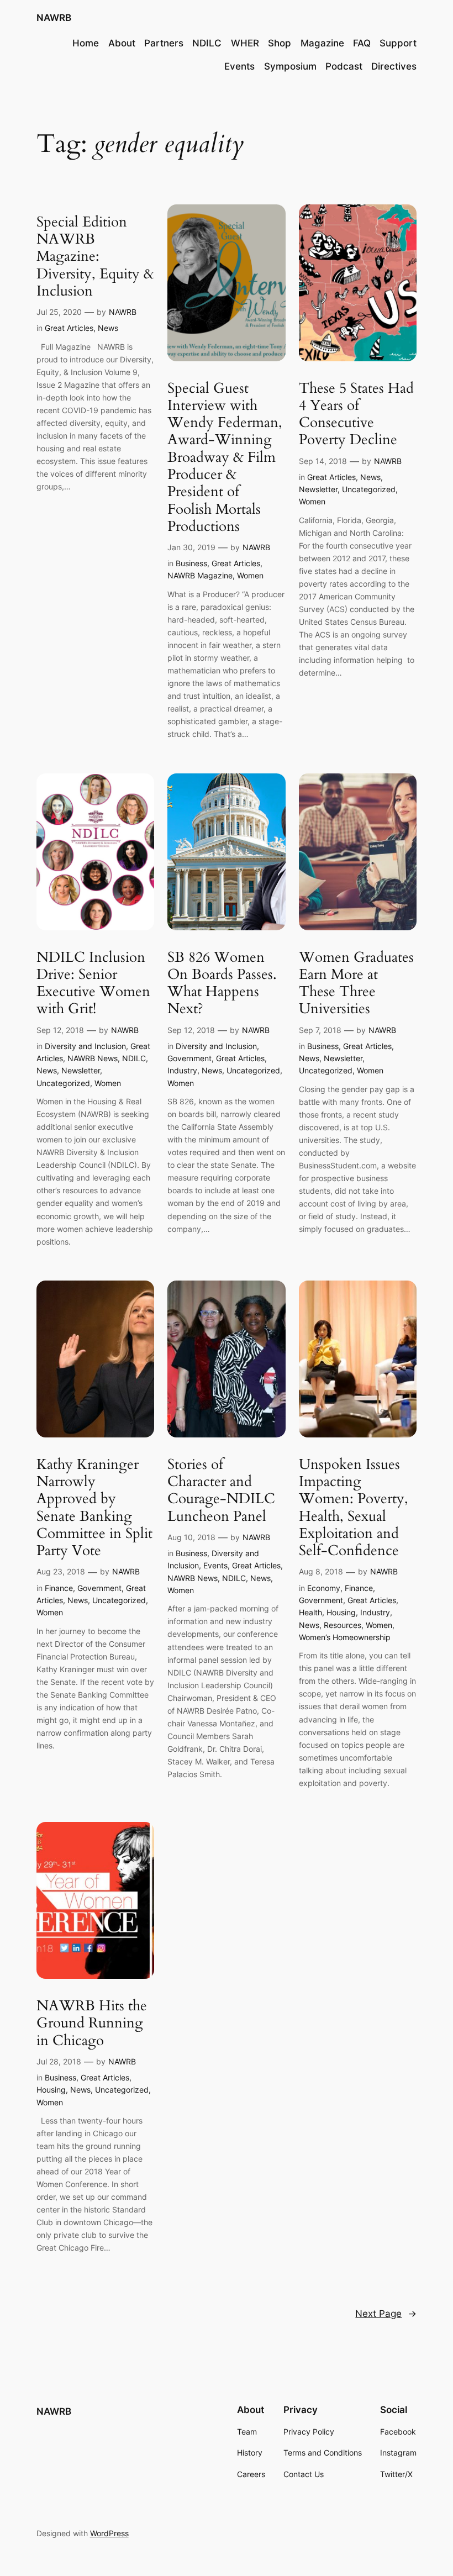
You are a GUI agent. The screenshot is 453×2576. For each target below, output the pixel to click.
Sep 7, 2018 (320, 1030)
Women (250, 575)
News (108, 328)
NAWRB (54, 18)
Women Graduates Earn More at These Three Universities (356, 983)
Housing (341, 1612)
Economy (324, 1588)
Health (310, 1612)
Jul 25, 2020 (59, 312)
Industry (182, 1070)
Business (191, 563)
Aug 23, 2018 (61, 1571)
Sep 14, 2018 (323, 461)
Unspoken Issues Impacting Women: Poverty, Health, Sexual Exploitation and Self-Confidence (354, 1508)
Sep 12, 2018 (60, 1030)
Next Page (386, 2314)
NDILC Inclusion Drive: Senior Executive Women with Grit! (93, 983)
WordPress (109, 2533)
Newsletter (318, 489)
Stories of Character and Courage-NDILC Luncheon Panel (221, 1490)
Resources (343, 1625)
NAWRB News (93, 1058)
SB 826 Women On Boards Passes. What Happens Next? (222, 983)
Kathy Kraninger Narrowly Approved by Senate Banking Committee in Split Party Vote (94, 1508)
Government (189, 1058)
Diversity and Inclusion (85, 1046)
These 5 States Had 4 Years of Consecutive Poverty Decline (356, 414)
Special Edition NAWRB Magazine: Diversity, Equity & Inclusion (95, 256)
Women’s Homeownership (345, 1637)
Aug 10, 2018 (191, 1537)
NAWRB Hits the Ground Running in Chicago (92, 2023)
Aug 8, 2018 (321, 1571)
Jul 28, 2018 (59, 2061)
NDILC (134, 1058)
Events (215, 1565)
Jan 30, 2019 (191, 547)
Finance (59, 1588)
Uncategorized (369, 489)
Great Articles (69, 328)
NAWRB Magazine (200, 575)
